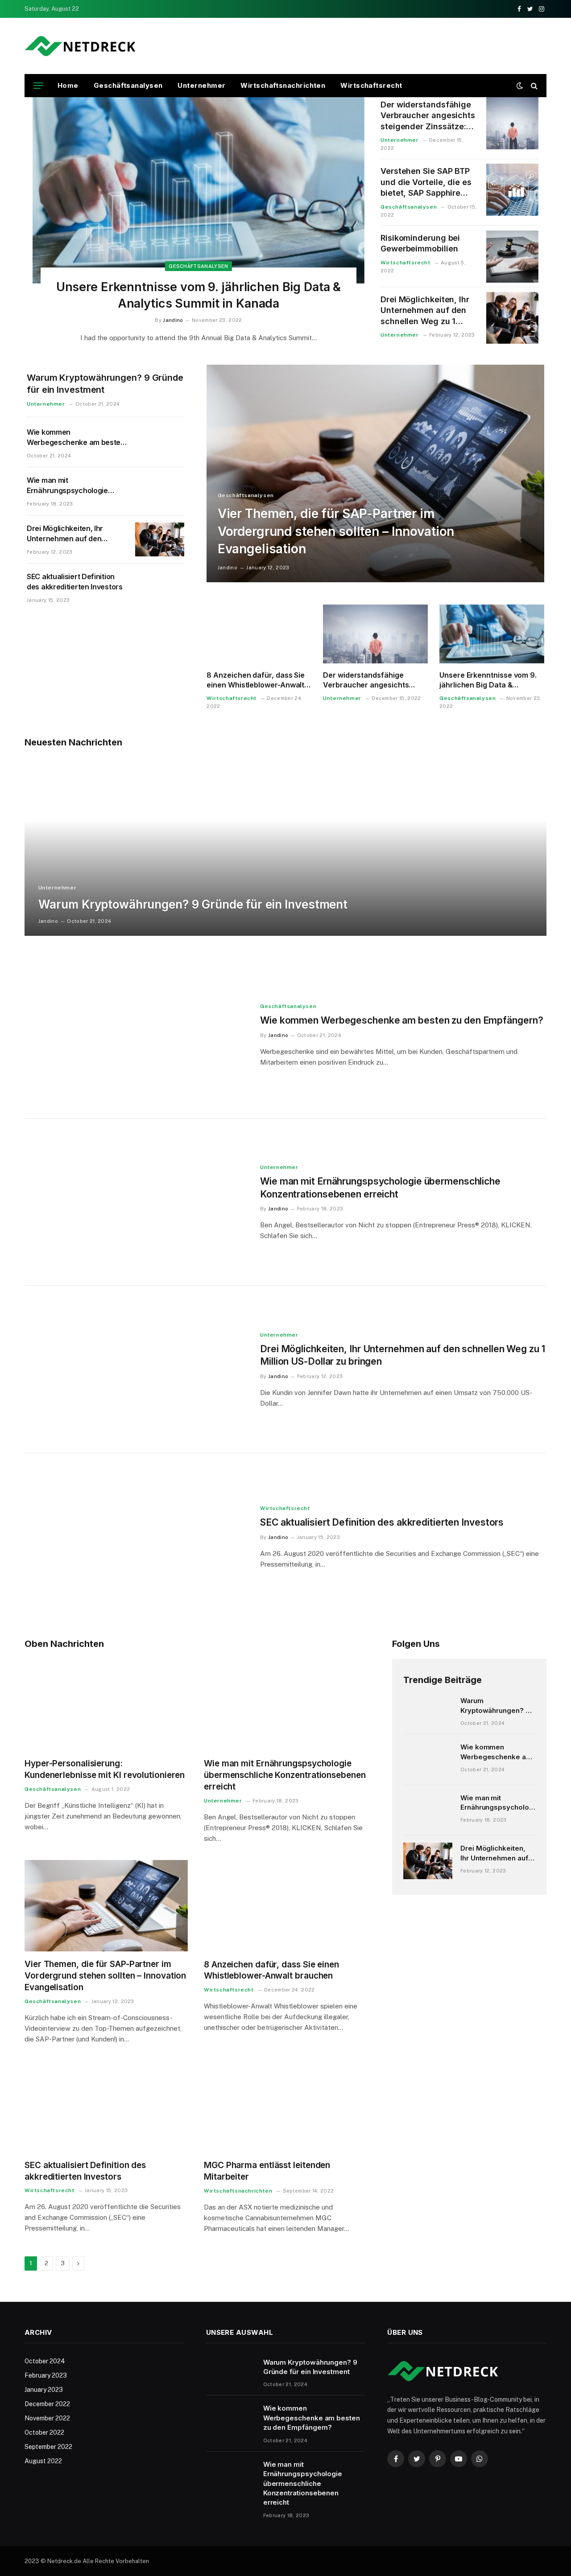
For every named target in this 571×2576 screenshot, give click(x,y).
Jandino (173, 320)
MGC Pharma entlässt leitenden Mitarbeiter (267, 2171)
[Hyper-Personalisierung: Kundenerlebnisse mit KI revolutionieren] (106, 1705)
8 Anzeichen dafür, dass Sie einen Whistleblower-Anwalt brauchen (256, 680)
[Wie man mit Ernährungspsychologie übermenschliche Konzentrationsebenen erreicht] (160, 491)
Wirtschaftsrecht (371, 85)
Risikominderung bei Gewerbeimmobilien (420, 243)
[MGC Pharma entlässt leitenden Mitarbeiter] (285, 2107)
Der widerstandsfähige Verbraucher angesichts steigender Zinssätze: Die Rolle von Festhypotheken (428, 116)
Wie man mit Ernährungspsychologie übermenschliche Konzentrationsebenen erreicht (67, 486)
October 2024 (45, 2361)
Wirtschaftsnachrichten (283, 85)
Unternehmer (201, 85)
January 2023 (44, 2390)
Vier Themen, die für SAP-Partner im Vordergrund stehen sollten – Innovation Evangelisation (336, 531)
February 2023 (46, 2375)
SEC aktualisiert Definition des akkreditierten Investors (75, 582)
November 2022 (47, 2418)
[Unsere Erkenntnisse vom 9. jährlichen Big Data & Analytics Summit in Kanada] (199, 190)
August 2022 (43, 2461)
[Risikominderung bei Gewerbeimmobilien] (512, 257)
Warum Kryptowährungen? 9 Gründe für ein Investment (105, 384)
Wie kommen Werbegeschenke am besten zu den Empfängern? (76, 438)
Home (68, 85)
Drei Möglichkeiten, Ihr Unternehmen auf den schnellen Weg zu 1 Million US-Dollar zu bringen (425, 311)
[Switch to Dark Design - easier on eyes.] (520, 86)
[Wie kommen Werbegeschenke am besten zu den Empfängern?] (160, 443)
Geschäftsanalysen (128, 85)
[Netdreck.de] (80, 46)
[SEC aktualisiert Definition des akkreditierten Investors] (160, 588)
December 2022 (47, 2404)
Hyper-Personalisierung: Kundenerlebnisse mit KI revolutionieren (105, 1769)
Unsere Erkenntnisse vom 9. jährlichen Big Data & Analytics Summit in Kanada (199, 295)
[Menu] (38, 86)
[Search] (533, 86)
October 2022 (44, 2432)
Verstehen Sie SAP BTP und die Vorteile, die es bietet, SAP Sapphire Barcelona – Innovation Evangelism (426, 182)
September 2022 (48, 2447)
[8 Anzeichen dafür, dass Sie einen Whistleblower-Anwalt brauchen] (259, 634)
